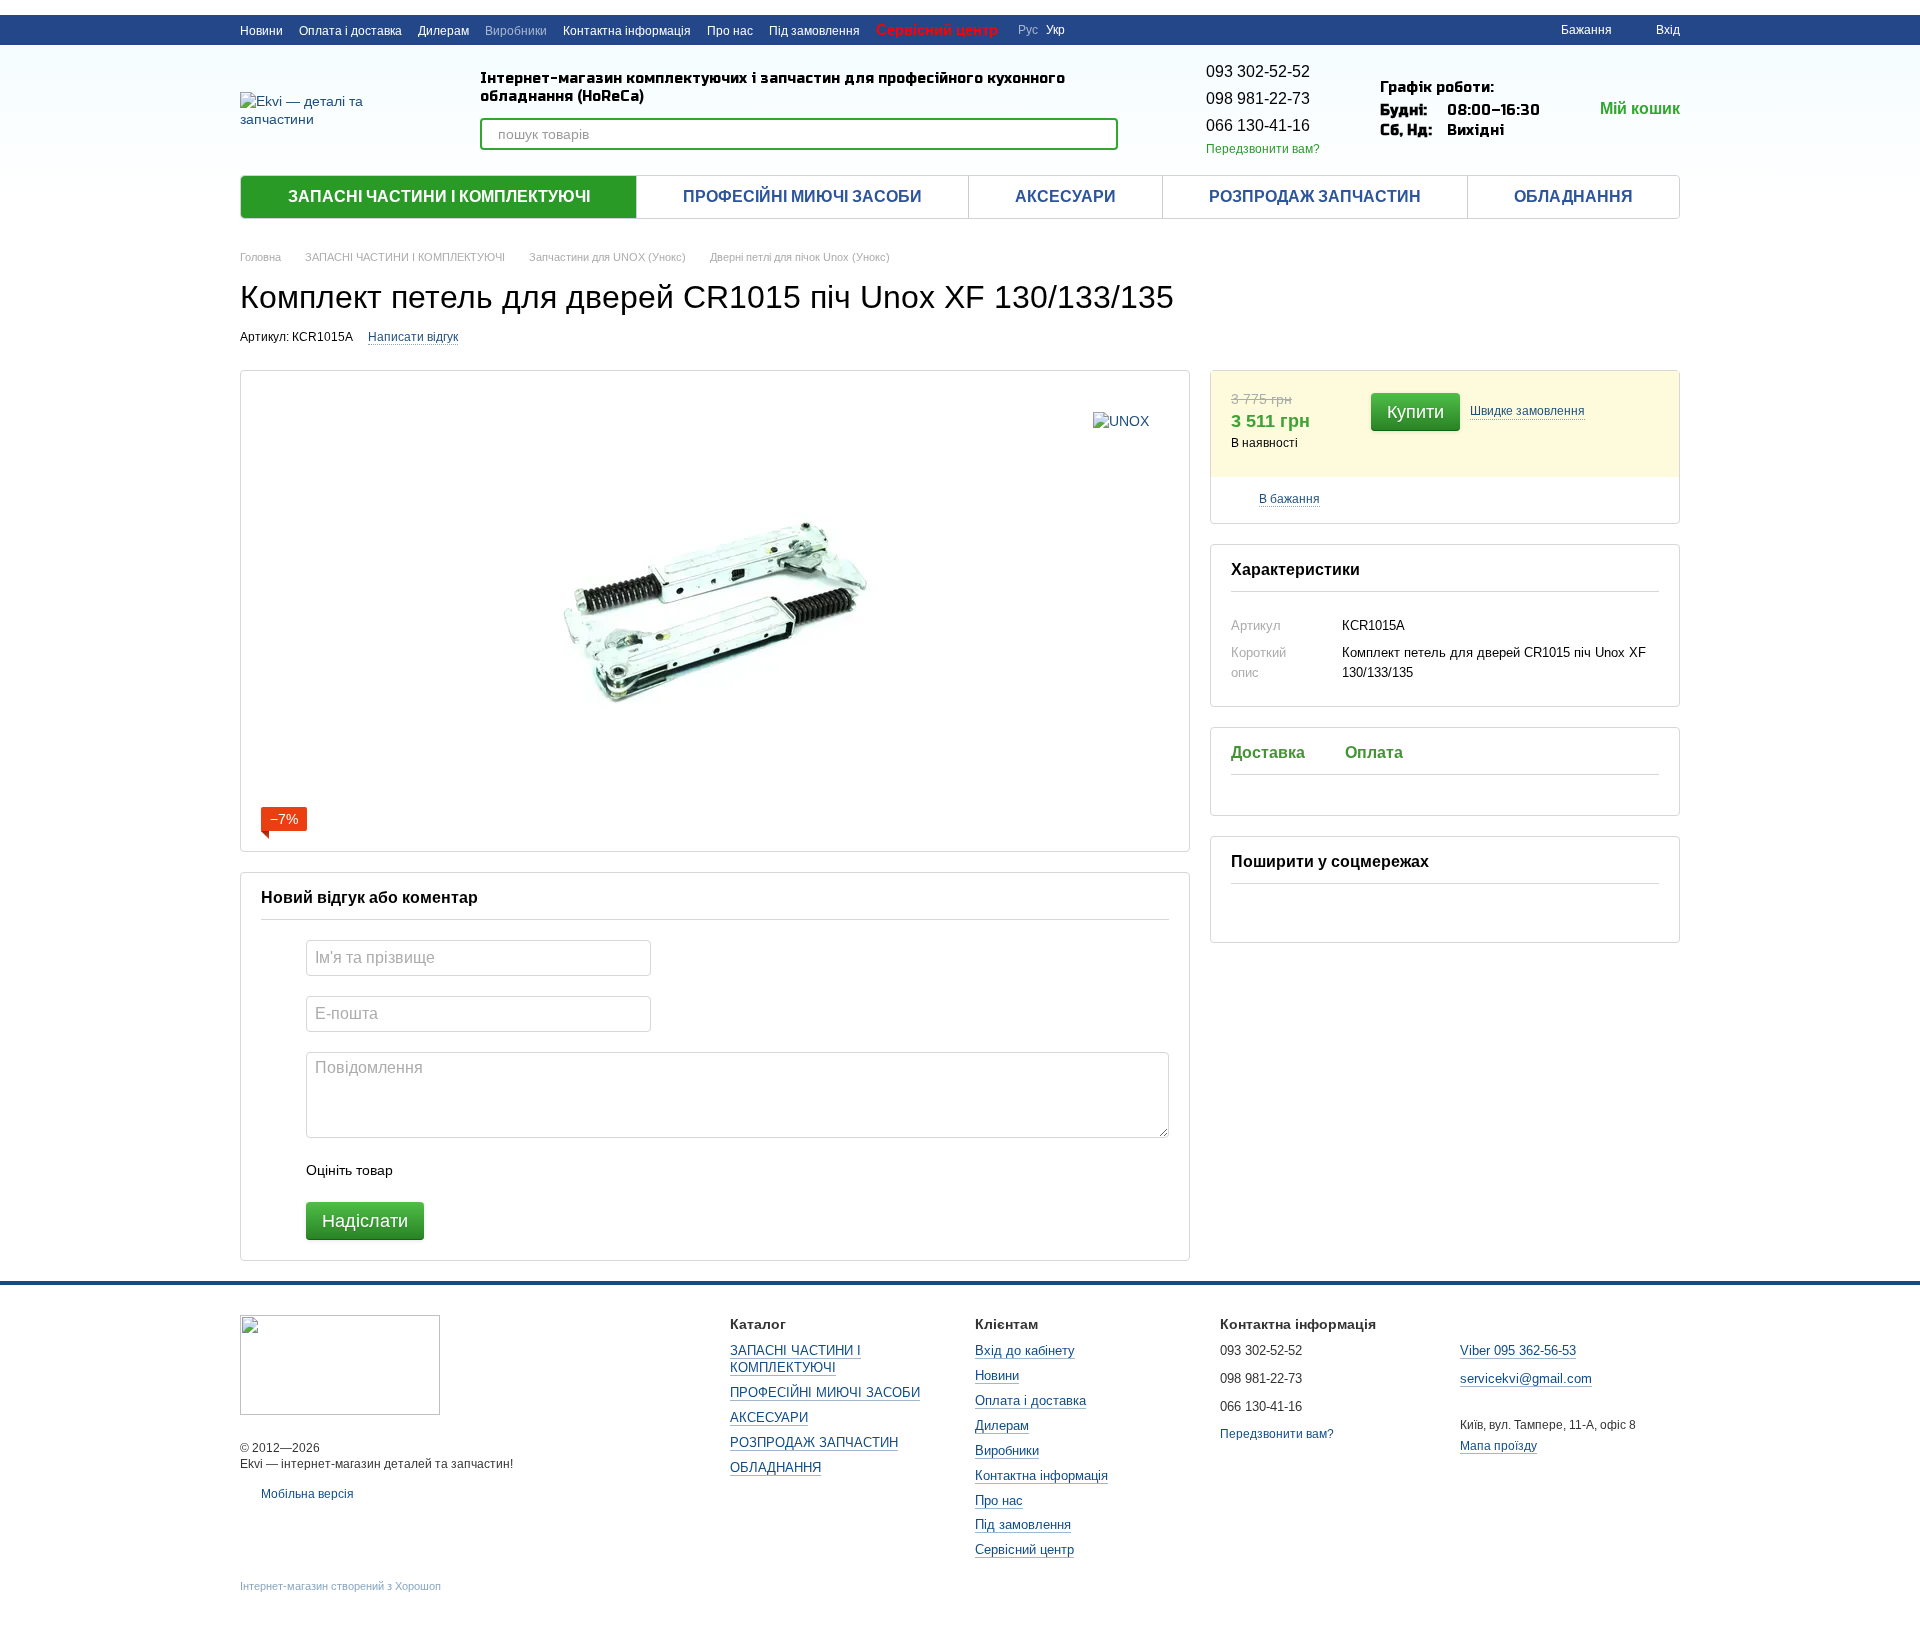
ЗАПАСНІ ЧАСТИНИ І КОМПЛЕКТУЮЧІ (439, 196)
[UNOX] (1121, 420)
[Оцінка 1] (426, 1170)
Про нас (730, 31)
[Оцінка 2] (458, 1170)
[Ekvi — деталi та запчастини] (340, 1364)
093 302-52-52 (1258, 71)
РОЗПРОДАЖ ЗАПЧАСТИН (1315, 196)
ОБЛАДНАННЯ (1573, 196)
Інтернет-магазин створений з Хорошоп (340, 1586)
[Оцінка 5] (554, 1170)
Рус (1028, 30)
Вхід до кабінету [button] (1025, 1350)
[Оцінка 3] (490, 1170)
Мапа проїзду (1498, 1446)
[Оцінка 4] (522, 1170)
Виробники (516, 31)
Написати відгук (413, 337)
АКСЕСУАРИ (1065, 196)
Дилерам (443, 31)
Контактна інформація (627, 31)
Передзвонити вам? (1263, 149)
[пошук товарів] (1102, 134)
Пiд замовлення (814, 31)
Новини (261, 31)
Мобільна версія (306, 1494)
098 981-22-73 (1258, 98)
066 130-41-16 (1258, 125)
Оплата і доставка (350, 31)
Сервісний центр (937, 29)
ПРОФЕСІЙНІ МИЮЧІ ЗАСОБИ (802, 196)
